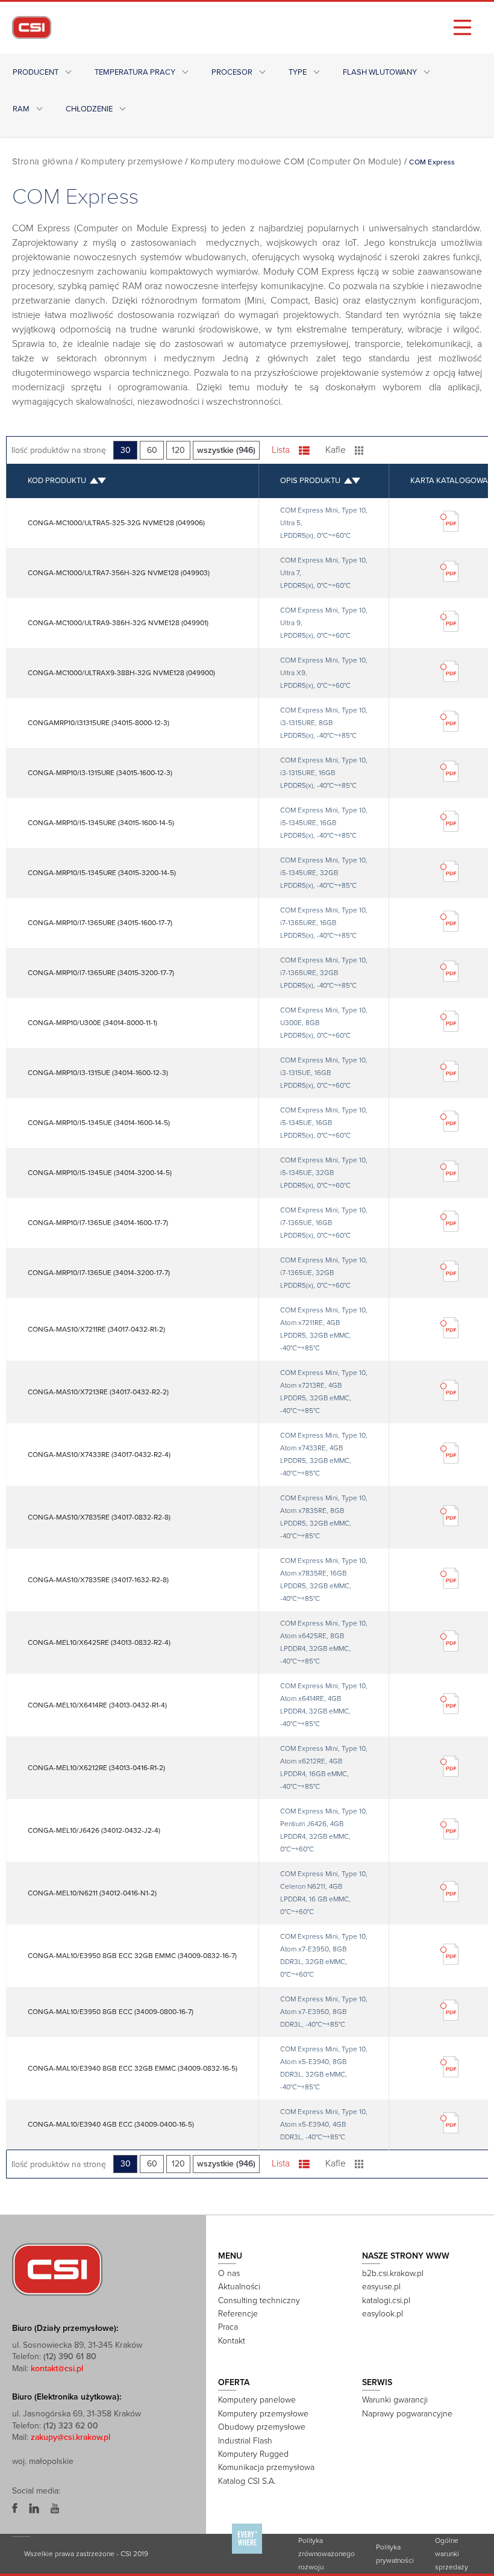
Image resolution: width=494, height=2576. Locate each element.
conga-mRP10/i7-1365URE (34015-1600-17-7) (100, 923)
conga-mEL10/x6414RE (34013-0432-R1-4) (97, 1705)
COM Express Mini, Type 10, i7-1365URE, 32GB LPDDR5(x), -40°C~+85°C (324, 973)
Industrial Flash (245, 2441)
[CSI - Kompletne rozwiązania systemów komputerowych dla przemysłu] (57, 2269)
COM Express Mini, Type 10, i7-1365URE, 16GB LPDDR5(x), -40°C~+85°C (324, 923)
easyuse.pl (381, 2287)
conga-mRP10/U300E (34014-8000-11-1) (92, 1023)
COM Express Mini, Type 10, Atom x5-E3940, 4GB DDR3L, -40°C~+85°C (324, 2124)
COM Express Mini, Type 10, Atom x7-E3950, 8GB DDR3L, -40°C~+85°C (324, 2012)
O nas (229, 2273)
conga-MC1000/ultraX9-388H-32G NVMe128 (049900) (121, 673)
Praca (228, 2327)
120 (178, 450)
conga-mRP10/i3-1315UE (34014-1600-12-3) (98, 1073)
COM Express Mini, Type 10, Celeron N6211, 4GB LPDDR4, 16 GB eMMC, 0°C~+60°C (324, 1893)
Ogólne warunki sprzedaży (452, 2554)
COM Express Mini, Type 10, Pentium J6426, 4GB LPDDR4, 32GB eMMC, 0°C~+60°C (324, 1830)
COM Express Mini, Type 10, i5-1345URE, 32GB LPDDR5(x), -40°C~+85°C (324, 873)
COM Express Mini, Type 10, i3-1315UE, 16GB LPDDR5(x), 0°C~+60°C (324, 1073)
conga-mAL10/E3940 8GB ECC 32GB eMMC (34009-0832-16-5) (133, 2068)
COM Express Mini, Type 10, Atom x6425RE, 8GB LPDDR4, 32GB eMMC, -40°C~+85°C (324, 1642)
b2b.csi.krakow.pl (393, 2273)
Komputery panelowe (257, 2400)
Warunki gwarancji (395, 2400)
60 (152, 450)
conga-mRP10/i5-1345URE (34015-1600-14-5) (101, 823)
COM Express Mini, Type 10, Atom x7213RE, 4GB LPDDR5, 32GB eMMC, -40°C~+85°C (324, 1392)
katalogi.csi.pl (386, 2300)
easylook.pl (383, 2314)
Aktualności (239, 2287)
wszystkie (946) (226, 450)
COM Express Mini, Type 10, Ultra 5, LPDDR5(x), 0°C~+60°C (324, 523)
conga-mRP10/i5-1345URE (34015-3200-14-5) (102, 873)
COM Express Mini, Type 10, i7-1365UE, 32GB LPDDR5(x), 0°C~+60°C (324, 1273)
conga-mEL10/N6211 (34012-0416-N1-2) (92, 1893)
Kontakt (232, 2341)
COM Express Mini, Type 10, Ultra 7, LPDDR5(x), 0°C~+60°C (324, 573)
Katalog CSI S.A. (247, 2481)
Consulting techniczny (259, 2300)
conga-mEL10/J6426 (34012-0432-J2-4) (94, 1830)
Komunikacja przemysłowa (266, 2467)
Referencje (238, 2314)
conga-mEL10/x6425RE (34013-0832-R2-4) (99, 1642)
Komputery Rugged (253, 2454)
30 (126, 450)
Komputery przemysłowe (132, 161)
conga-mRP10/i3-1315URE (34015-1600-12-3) (100, 773)
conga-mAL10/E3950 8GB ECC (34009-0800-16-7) (111, 2012)
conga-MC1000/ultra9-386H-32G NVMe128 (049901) (118, 623)
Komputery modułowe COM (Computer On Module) (296, 161)
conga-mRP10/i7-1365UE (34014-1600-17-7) (98, 1223)
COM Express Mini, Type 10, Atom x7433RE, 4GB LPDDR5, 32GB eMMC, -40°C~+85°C (324, 1454)
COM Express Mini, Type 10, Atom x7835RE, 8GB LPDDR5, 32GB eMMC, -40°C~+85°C (324, 1517)
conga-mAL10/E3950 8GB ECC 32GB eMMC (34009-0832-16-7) (132, 1956)
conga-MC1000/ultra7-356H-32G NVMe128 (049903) (119, 573)
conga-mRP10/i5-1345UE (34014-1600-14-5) (99, 1123)
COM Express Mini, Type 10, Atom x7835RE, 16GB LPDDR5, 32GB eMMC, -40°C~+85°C (324, 1580)
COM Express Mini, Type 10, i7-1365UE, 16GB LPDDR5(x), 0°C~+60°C (324, 1223)
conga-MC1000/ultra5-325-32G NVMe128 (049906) (116, 523)
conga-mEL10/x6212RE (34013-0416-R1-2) (96, 1768)
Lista (281, 450)
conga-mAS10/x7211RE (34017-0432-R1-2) (96, 1329)
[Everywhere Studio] (247, 2553)
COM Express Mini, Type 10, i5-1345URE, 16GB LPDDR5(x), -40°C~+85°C (324, 823)
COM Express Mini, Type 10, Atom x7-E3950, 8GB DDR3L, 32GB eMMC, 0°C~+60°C (324, 1955)
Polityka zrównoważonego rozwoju (327, 2554)
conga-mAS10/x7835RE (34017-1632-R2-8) (98, 1580)
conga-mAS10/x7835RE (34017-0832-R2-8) (99, 1517)
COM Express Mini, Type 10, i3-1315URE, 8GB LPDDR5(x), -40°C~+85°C (324, 723)
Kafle (336, 450)
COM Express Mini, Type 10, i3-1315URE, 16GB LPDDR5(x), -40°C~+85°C (324, 773)
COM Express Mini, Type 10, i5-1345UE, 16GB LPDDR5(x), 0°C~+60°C (324, 1123)
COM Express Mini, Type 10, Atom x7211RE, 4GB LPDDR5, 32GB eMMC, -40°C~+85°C (324, 1329)
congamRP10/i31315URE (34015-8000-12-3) (98, 723)
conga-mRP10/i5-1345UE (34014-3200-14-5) (100, 1173)
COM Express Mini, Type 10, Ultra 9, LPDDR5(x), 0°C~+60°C (324, 623)
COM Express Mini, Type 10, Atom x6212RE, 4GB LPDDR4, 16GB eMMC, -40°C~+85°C (324, 1767)
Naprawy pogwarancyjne (407, 2414)
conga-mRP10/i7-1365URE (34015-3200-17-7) (101, 973)
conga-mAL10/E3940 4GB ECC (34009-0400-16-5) (111, 2124)
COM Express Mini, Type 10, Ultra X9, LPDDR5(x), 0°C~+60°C (324, 673)
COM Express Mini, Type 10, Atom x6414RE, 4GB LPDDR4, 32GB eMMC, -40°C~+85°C (324, 1705)
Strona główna (42, 161)
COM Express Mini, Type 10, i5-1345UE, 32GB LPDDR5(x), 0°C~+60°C (324, 1173)
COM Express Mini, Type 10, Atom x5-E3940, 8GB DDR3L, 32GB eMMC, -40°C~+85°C (324, 2068)
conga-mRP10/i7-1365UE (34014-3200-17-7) (99, 1273)
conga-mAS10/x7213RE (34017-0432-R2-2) (98, 1392)
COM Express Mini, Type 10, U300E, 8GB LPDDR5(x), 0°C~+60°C (324, 1023)
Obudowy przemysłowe (262, 2427)
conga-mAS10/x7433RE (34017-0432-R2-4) (99, 1455)
